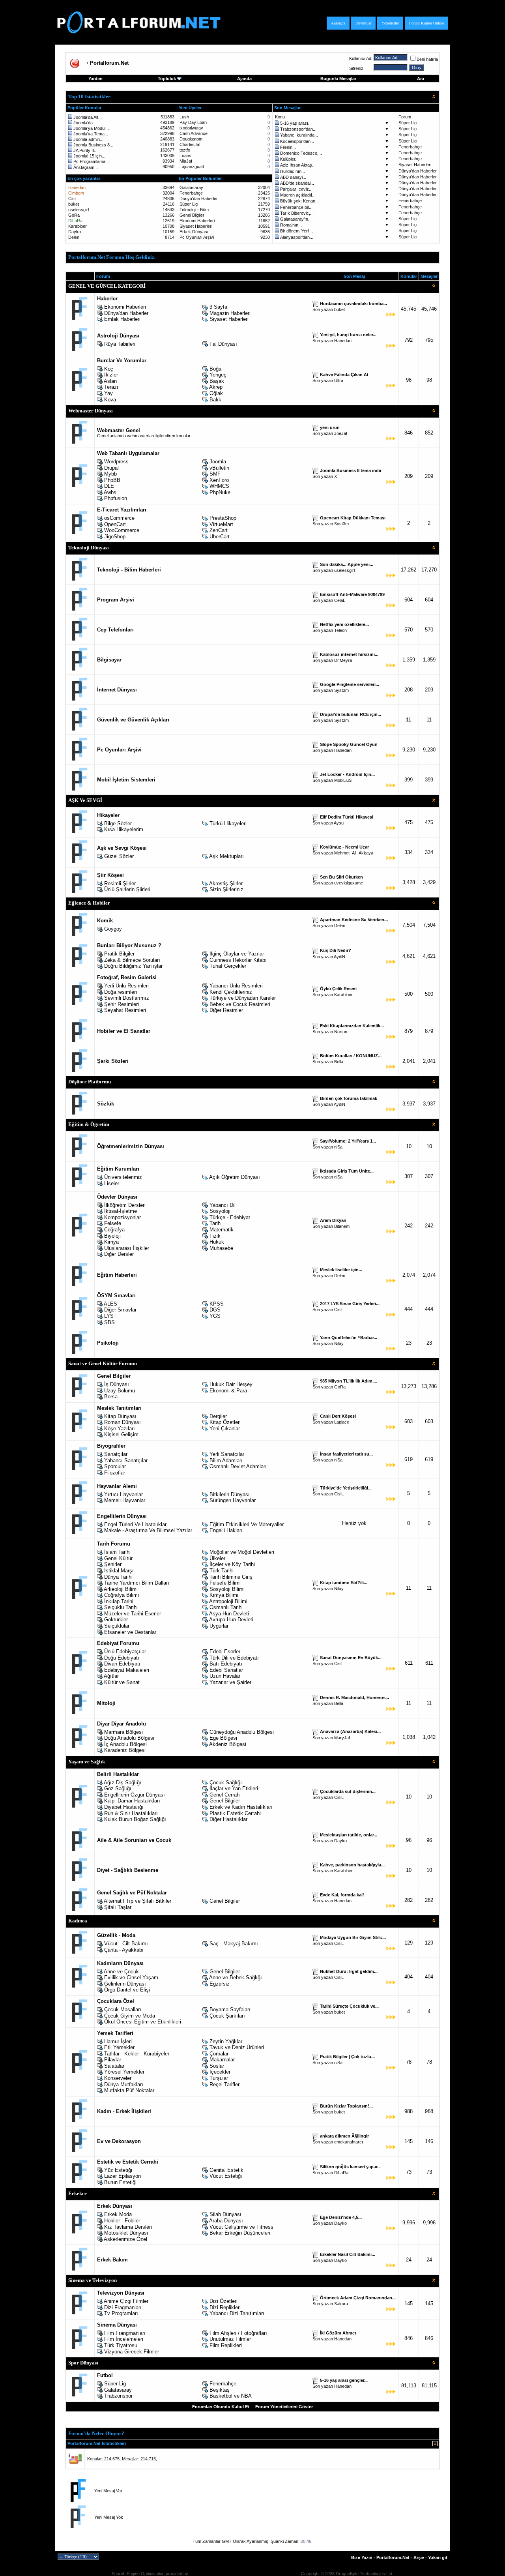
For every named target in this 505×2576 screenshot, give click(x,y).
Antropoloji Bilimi (228, 1601)
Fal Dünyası (223, 344)
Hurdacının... (293, 171)
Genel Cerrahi (225, 1795)
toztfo (185, 150)
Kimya (111, 1242)
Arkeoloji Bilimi (121, 1589)
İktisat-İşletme (121, 1211)
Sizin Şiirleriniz (226, 889)
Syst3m (341, 524)
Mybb (110, 474)
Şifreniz (356, 68)
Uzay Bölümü (120, 1391)
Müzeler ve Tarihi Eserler (133, 1614)
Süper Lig (408, 123)
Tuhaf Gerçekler (228, 966)
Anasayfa (338, 23)
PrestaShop (223, 518)
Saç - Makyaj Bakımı (234, 1944)
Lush (184, 117)
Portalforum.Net (393, 2557)
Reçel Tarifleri (225, 2084)
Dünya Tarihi (118, 1577)
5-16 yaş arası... (296, 123)
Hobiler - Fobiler (122, 2221)
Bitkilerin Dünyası (230, 1494)
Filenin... (288, 147)
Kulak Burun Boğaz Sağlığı (135, 1819)
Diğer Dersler (119, 1254)
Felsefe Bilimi (225, 1583)
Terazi (111, 387)
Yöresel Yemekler (124, 2072)
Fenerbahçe (410, 147)
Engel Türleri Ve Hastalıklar (135, 1524)
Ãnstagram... (86, 167)
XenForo (219, 480)
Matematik (222, 1230)
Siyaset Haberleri (415, 165)
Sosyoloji (220, 1211)
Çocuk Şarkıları (227, 2016)
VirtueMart (221, 524)
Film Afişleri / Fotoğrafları (238, 2333)
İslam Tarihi (117, 1552)
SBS (109, 1322)
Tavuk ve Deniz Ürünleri (237, 2047)
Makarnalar (222, 2060)
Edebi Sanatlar (226, 1670)
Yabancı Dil (223, 1205)
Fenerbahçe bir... (296, 207)
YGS (215, 1316)
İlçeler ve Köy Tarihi (232, 1564)
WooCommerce (122, 530)
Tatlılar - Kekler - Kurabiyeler (137, 2054)
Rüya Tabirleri (120, 344)
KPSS (217, 1304)
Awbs (110, 492)
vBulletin (219, 468)
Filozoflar (115, 1473)
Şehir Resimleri (122, 1004)
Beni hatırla (427, 59)
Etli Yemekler (119, 2047)
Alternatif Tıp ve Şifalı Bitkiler (137, 1901)
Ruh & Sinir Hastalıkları (131, 1813)
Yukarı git (438, 2557)
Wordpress (116, 462)
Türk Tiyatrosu (121, 2345)
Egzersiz (220, 1984)
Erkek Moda (118, 2214)
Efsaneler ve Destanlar (130, 1632)
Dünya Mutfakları (124, 2084)
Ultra (339, 380)
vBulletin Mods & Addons (276, 2574)
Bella (339, 1062)
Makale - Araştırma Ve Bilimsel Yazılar (148, 1530)
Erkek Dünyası (194, 232)
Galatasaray (191, 187)
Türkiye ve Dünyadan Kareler (243, 998)
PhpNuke (220, 492)
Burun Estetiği (120, 2182)
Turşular (219, 2078)
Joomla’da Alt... (88, 117)
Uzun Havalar (225, 1676)
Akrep (216, 387)
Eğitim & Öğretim (89, 1124)
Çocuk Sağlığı (226, 1783)
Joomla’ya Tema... (91, 134)
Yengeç (218, 375)
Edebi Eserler (225, 1651)
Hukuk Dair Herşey (231, 1384)
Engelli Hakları (226, 1530)
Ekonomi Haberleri (197, 221)
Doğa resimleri (121, 992)
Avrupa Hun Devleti (231, 1620)
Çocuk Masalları (123, 2009)
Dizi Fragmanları (123, 2307)
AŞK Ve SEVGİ (85, 800)
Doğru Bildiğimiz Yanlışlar (133, 966)
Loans (185, 155)
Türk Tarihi (222, 1571)
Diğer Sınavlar (120, 1310)
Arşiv (419, 2557)
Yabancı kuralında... (299, 135)
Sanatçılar (116, 1454)
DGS (215, 1310)
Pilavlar (113, 2060)
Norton (341, 1032)
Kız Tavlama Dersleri (128, 2227)
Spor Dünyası (83, 2363)
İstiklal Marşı (119, 1571)
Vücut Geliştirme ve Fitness (241, 2227)
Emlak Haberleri (122, 319)
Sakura (341, 2304)
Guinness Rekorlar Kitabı (238, 960)
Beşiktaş (220, 2390)
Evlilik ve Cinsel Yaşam (131, 1977)
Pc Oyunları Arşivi (197, 237)
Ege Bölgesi (223, 1738)
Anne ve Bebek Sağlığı (236, 1977)
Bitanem (342, 1226)
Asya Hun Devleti (229, 1614)
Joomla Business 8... (93, 145)
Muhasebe (221, 1248)
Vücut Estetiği (226, 2176)
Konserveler (118, 2078)
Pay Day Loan (193, 122)
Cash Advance (194, 133)
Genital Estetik (226, 2170)
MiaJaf (186, 161)
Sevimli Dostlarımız (127, 998)
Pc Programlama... (91, 161)
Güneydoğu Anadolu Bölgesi (242, 1732)
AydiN (339, 957)
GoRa (74, 215)
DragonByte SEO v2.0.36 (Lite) (219, 2574)
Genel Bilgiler (192, 215)
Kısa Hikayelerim (124, 829)
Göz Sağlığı (118, 1788)
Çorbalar (219, 2054)
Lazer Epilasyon (123, 2176)
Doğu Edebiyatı (122, 1658)
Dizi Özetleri (224, 2301)
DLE (109, 486)
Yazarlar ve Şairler (230, 1682)
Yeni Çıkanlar (225, 1429)
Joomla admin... (88, 139)
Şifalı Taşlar (118, 1907)
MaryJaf (342, 1738)
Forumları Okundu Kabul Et (221, 2407)
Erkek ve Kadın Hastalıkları (241, 1807)
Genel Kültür (118, 1558)
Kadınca (78, 1921)
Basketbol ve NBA (231, 2396)
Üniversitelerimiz (123, 1177)
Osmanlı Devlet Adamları (238, 1466)
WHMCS (219, 486)
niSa (338, 1147)
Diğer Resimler (226, 1010)
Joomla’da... (85, 123)
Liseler (112, 1183)
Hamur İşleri (118, 2041)
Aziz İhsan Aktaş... (298, 165)
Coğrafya (114, 1230)
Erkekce (78, 2193)
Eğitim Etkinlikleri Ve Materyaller (247, 1524)
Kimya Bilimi (224, 1595)
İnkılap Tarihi (119, 1601)
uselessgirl (79, 210)
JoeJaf (341, 433)
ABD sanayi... (293, 177)
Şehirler (113, 1564)
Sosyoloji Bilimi (227, 1589)
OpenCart (115, 524)
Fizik (215, 1236)
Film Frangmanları (125, 2333)
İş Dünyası (117, 1384)
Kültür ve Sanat (122, 1682)
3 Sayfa (218, 307)
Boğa (215, 369)
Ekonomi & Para (228, 1391)
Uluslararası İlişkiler (127, 1248)
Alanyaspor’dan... (297, 237)
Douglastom (191, 139)
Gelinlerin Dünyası (125, 1984)
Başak (217, 381)
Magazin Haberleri (230, 313)
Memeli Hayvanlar (125, 1500)
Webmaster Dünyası (91, 411)
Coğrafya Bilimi (122, 1595)
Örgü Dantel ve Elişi (127, 1990)
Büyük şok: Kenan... (299, 201)
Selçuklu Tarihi (121, 1607)
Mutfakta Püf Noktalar (129, 2090)
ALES (110, 1304)
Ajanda (244, 79)
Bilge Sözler (118, 823)
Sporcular (115, 1466)
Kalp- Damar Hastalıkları (132, 1801)
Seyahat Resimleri (125, 1010)
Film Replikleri (226, 2345)
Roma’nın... (291, 225)
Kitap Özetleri (225, 1422)
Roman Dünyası (123, 1422)
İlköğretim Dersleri (125, 1205)
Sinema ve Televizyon (93, 2280)
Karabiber (78, 226)
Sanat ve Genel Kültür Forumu (103, 1363)
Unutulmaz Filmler (230, 2339)
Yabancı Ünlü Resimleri (236, 986)
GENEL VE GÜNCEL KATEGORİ (107, 286)
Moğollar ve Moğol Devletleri (242, 1552)
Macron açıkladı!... (298, 195)
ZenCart (219, 530)
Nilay (339, 1343)
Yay (108, 393)
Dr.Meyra (343, 660)
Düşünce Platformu (90, 1082)
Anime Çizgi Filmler (126, 2301)
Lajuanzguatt (192, 167)
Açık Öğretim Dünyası (235, 1177)
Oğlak (216, 393)
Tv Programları (121, 2313)
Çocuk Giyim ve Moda (130, 2016)
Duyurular (363, 23)
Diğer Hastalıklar (228, 1819)
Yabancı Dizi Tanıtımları (237, 2313)
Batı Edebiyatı (226, 1664)
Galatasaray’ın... (296, 219)
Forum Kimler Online (426, 23)
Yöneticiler (390, 23)
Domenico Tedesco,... (301, 153)
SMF (215, 474)
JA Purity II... (85, 150)
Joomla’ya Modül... (91, 128)
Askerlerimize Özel (125, 2239)
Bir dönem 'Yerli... (296, 231)
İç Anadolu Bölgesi (125, 1744)
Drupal (111, 468)
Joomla (218, 462)
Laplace (342, 1422)
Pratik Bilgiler (119, 954)
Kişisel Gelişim (121, 1434)
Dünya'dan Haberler (418, 171)
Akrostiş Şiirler (226, 883)
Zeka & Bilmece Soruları (132, 960)
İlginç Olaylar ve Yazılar (237, 954)
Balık (215, 400)
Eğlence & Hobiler (89, 903)
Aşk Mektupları (226, 856)
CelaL (340, 600)
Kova (110, 400)
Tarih (215, 1223)
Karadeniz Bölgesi (125, 1750)
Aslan (110, 381)
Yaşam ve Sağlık (87, 1762)
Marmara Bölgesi (123, 1732)
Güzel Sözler (119, 856)
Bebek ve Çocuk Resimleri (240, 1004)
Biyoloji (112, 1236)
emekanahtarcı (349, 2142)
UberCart (220, 537)
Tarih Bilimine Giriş (231, 1577)
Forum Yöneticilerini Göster (284, 2407)
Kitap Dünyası (120, 1416)
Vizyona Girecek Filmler (132, 2352)
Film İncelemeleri (124, 2339)
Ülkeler (217, 1558)
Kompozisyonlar (123, 1217)
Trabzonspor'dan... (298, 129)
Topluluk (167, 79)
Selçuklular (117, 1626)
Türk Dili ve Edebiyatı (234, 1658)
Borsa (111, 1397)
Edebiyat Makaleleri (127, 1670)
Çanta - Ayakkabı (124, 1950)
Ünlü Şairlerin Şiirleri (127, 889)
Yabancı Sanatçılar (126, 1460)
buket (74, 204)
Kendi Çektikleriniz (231, 992)
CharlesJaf (190, 144)
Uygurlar (219, 1626)
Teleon (340, 630)
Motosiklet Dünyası (126, 2233)
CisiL (73, 199)
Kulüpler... (289, 159)
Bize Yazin (362, 2557)
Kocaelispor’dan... (297, 141)
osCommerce (119, 518)
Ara (421, 79)
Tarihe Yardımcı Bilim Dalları (137, 1583)
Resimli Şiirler (120, 883)
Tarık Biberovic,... (297, 213)
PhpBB (112, 480)
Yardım (95, 79)
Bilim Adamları (226, 1460)
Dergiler (218, 1416)
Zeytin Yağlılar (226, 2041)
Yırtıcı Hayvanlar (123, 1494)
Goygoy (113, 929)
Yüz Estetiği (118, 2170)
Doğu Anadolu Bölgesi (129, 1738)
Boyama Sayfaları (230, 2009)
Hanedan (343, 341)
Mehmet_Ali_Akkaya (354, 853)
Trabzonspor (118, 2396)
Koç (109, 369)
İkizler (111, 375)
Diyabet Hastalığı (124, 1807)
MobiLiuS (343, 780)
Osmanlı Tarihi (226, 1607)
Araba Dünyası (226, 2221)
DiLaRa (341, 2173)
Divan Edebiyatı (122, 1664)
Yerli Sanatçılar (227, 1454)
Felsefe (113, 1223)
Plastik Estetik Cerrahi (235, 1813)
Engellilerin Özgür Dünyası (135, 1795)
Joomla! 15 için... (89, 156)
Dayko (75, 232)
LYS (109, 1316)
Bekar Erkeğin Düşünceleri (240, 2233)
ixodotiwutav (191, 128)
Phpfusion (116, 498)
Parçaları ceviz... (296, 189)
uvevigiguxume (349, 883)
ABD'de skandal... (297, 183)
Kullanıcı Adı (361, 58)
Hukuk (217, 1242)
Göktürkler (116, 1620)
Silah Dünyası (225, 2214)
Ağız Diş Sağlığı (123, 1783)
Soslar (217, 2066)
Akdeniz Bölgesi (228, 1744)
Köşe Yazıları (120, 1429)
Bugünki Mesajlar (338, 79)
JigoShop (115, 537)
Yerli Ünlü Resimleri (126, 986)
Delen (74, 237)
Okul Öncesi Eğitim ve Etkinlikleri (143, 2022)
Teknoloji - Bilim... (196, 210)
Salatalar (114, 2066)
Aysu (339, 823)
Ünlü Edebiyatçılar (125, 1651)
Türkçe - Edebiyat (230, 1217)
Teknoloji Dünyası (89, 548)
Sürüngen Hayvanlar (233, 1500)
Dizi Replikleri (225, 2307)
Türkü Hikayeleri (228, 823)
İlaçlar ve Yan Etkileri (234, 1788)
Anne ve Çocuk (121, 1972)
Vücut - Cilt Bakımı (126, 1944)
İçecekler (220, 2072)
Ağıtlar (111, 1676)
